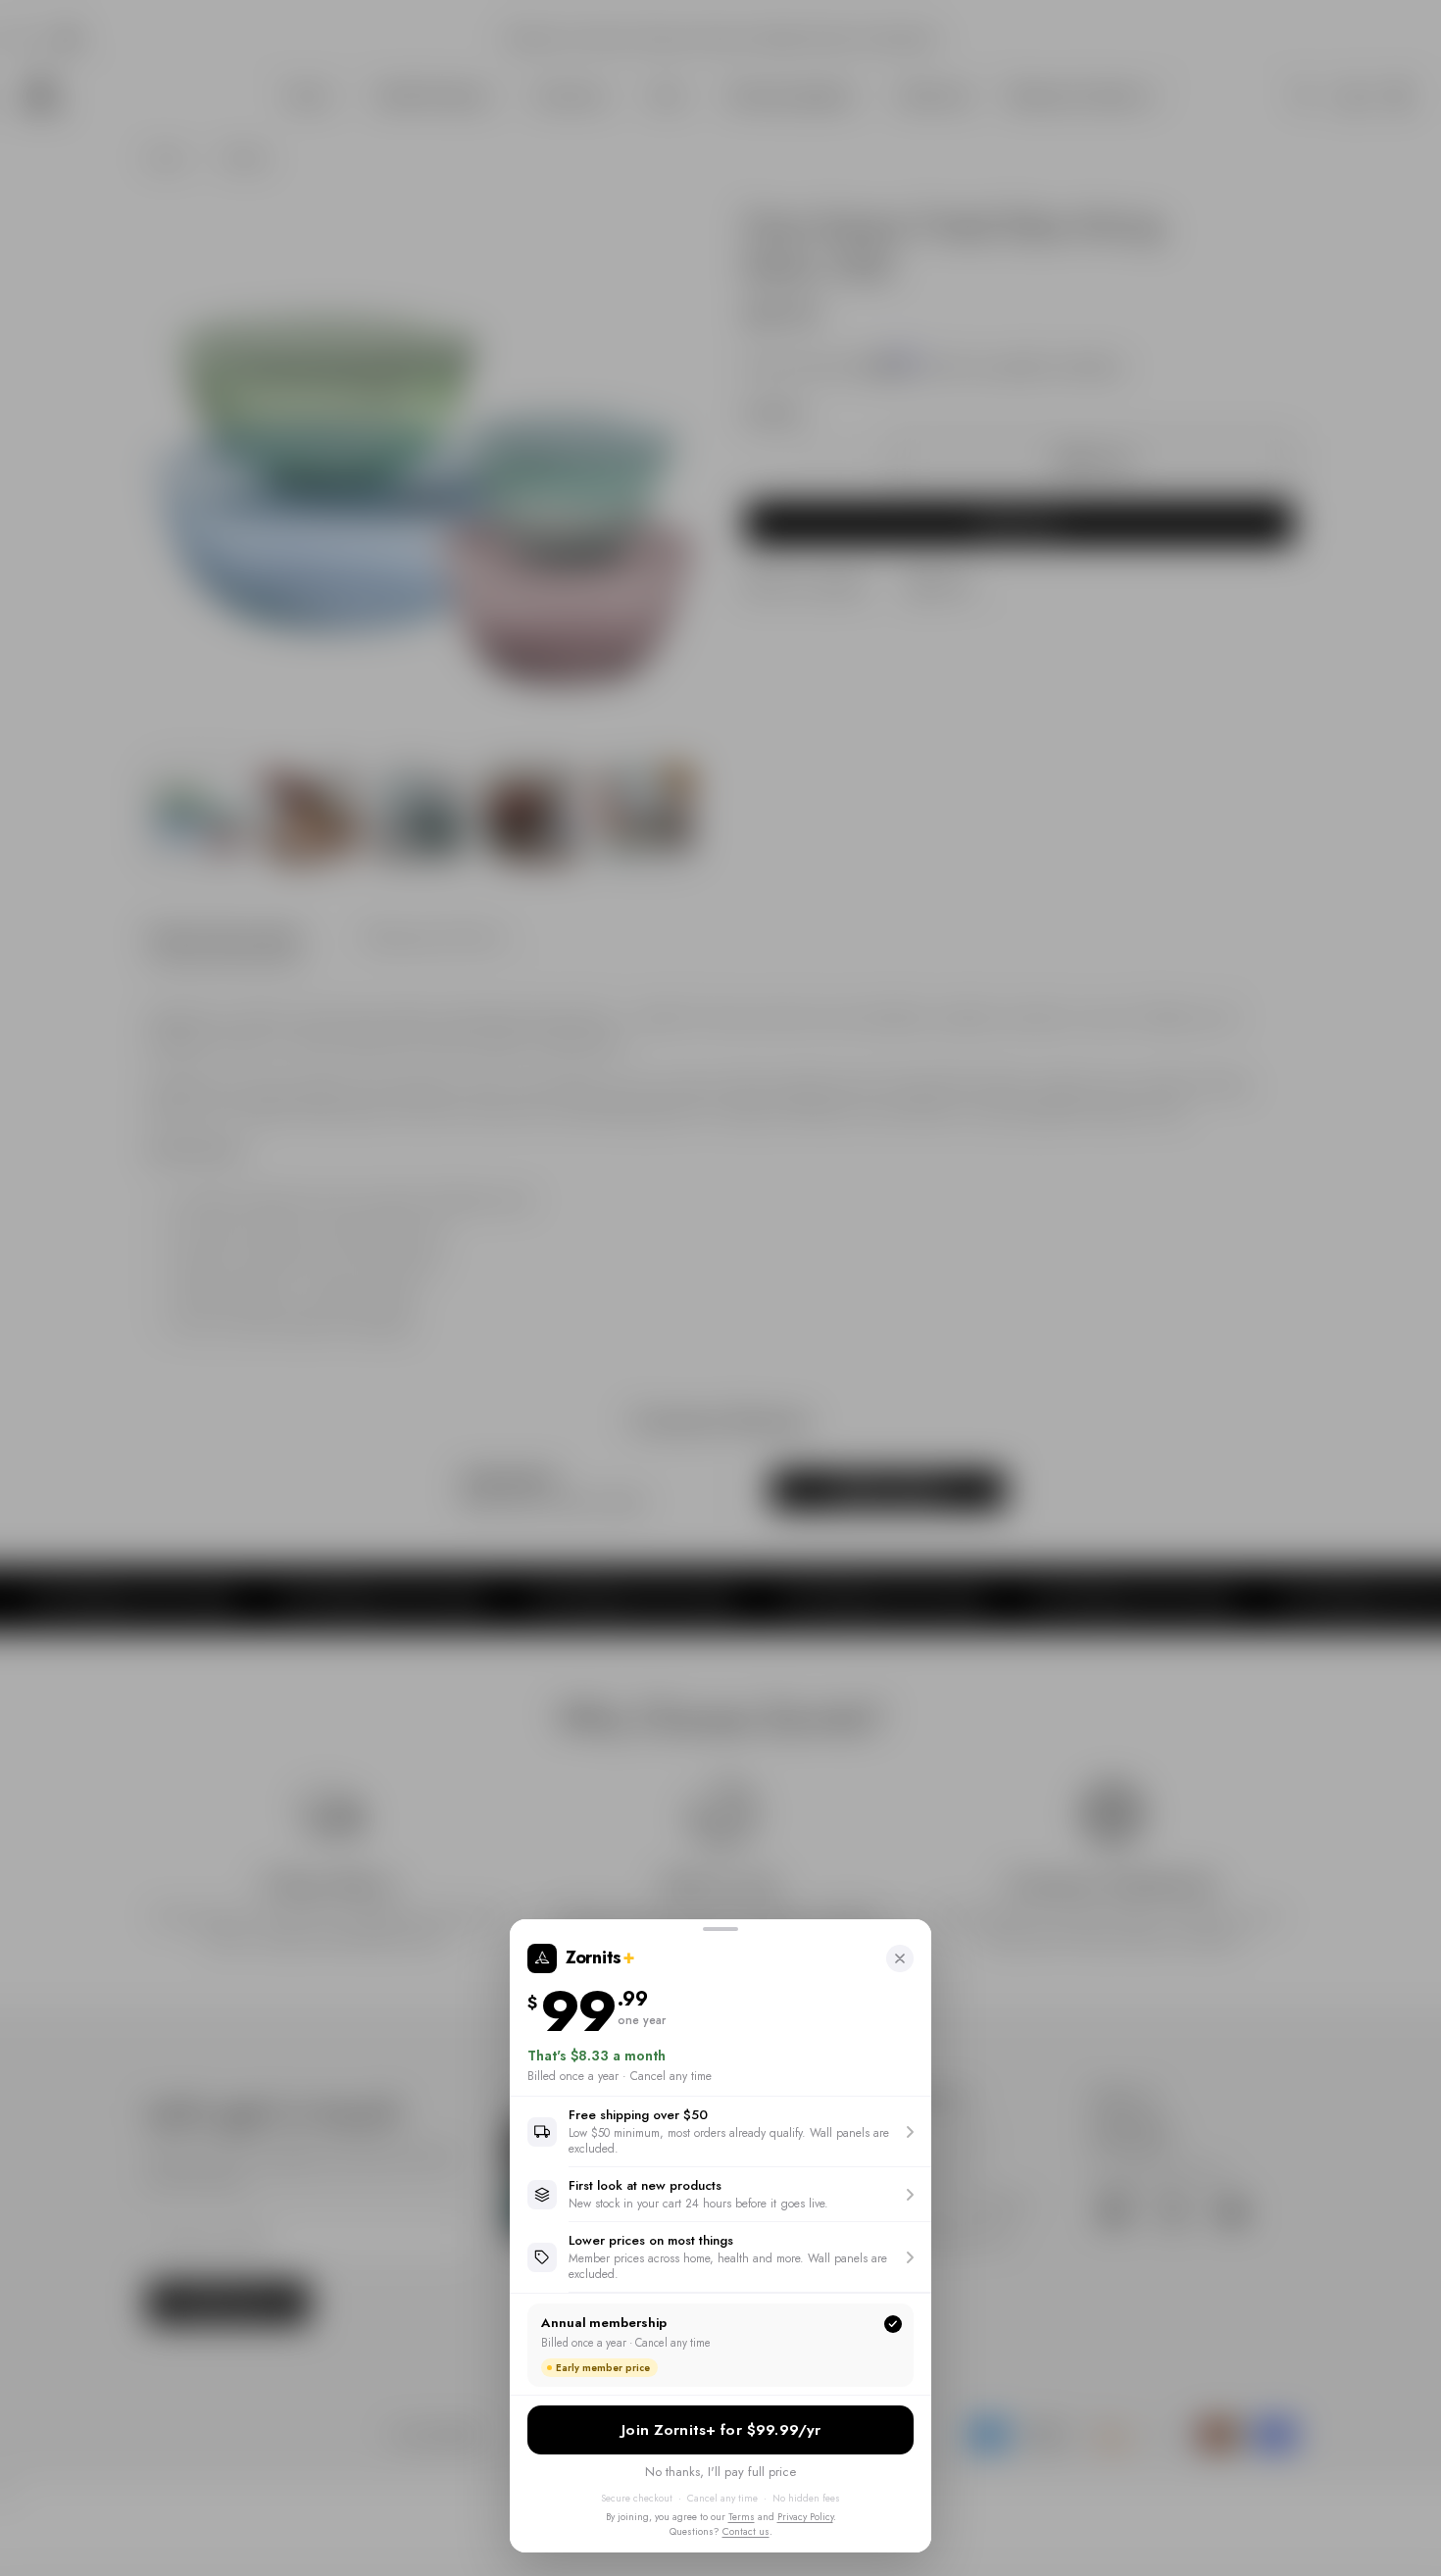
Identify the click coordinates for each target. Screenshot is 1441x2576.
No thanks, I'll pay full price (720, 2472)
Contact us (746, 2531)
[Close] (900, 1958)
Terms (742, 2517)
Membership (720, 2430)
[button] (720, 2131)
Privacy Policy (805, 2517)
